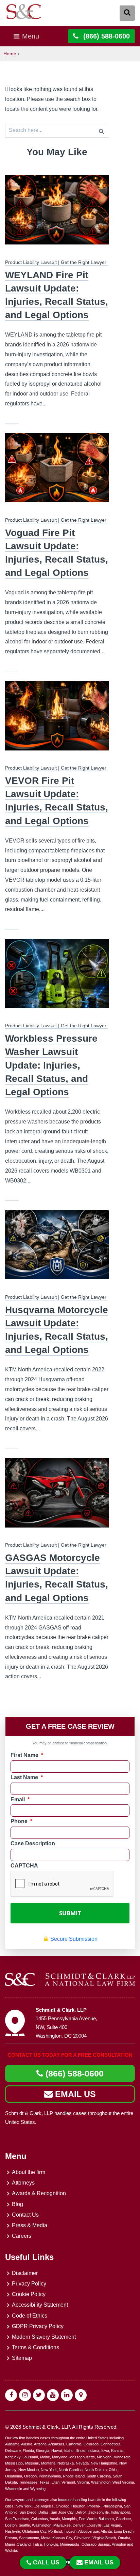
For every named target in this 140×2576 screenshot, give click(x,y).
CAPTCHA (24, 1866)
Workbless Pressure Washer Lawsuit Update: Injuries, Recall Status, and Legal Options (51, 1065)
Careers (22, 2236)
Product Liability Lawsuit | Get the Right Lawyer (56, 262)
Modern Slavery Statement (44, 2337)
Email (20, 1799)
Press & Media (30, 2225)
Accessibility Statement (40, 2305)
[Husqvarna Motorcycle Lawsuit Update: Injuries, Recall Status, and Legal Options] (57, 1249)
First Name (27, 1755)
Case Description (33, 1843)
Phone (21, 1821)
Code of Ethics (30, 2316)
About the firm (29, 2172)
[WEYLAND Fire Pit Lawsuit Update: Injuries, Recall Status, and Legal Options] (57, 214)
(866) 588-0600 (73, 2073)
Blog (17, 2204)
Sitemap (22, 2358)
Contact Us (25, 2215)
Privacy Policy (29, 2284)
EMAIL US (74, 2094)
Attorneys (23, 2183)
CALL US (46, 2562)
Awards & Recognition (39, 2193)
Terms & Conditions (36, 2347)
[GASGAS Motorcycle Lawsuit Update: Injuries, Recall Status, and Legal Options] (57, 1497)
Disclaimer (25, 2273)
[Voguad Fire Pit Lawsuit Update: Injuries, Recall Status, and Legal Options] (57, 472)
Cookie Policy (29, 2294)
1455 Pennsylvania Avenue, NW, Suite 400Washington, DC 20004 (66, 2027)
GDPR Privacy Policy (38, 2326)
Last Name (27, 1777)
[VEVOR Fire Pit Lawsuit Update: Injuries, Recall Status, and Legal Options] (57, 720)
